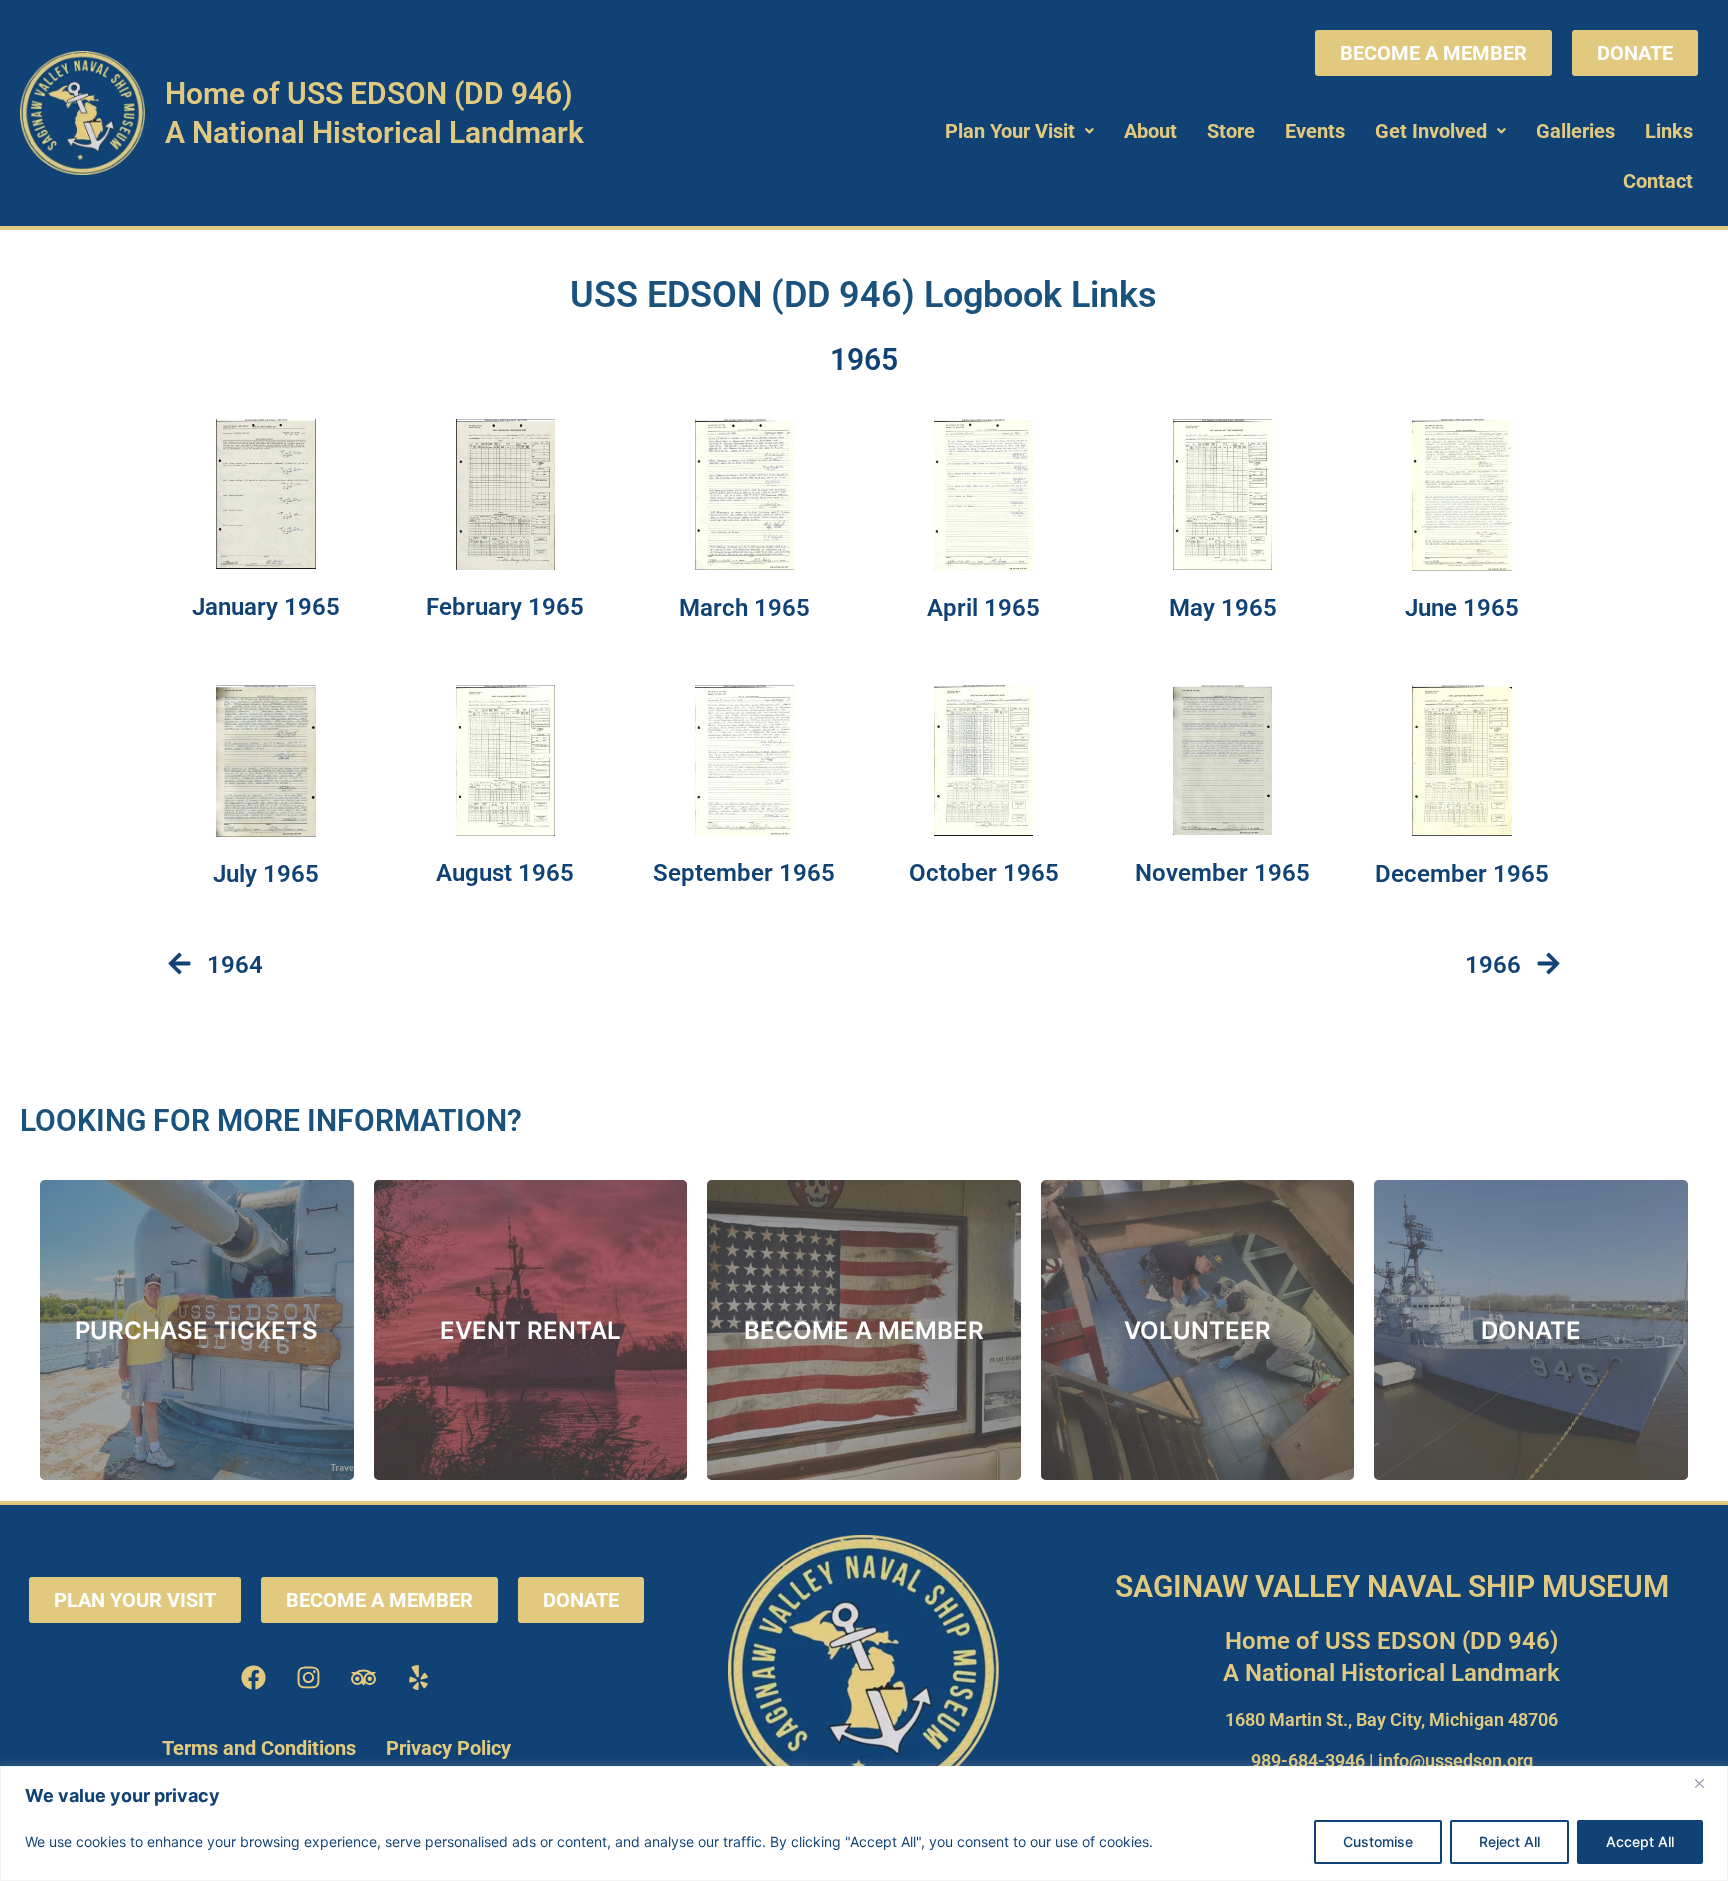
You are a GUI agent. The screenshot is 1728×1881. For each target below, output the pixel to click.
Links (1669, 131)
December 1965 (1462, 874)
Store (1231, 131)
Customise (1378, 1841)
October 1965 (984, 873)
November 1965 (1222, 873)
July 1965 (266, 874)
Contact (1658, 181)
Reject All (1509, 1841)
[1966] (1548, 965)
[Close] (1707, 1783)
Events (1315, 131)
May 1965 (1223, 608)
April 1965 (983, 608)
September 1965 (744, 873)
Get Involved (1431, 131)
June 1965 (1462, 608)
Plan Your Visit (1010, 131)
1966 (1493, 965)
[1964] (179, 965)
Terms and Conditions (259, 1748)
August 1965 (505, 873)
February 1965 (505, 607)
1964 (235, 965)
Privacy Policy (448, 1748)
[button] (1019, 131)
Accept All (1640, 1841)
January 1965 (266, 607)
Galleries (1575, 131)
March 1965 (744, 608)
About (1150, 131)
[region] (864, 1823)
